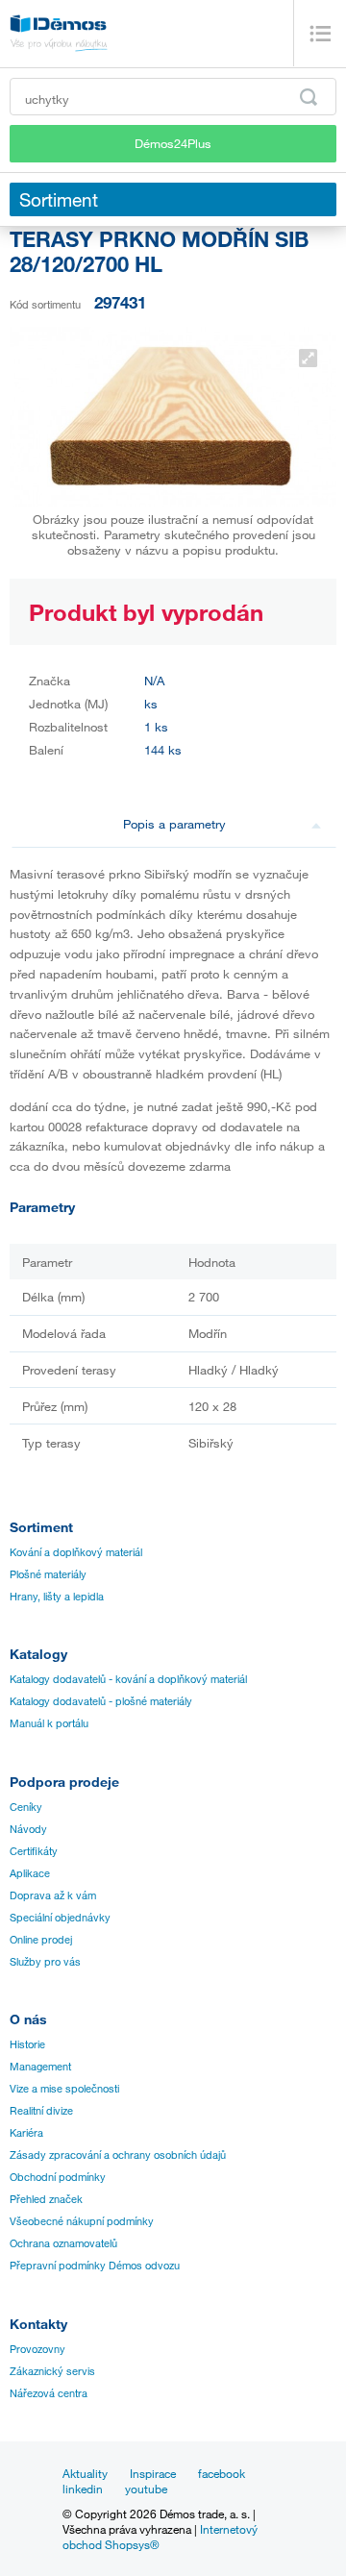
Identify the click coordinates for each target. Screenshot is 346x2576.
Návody (28, 1829)
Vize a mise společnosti (64, 2089)
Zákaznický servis (52, 2371)
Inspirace (153, 2473)
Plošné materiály (48, 1574)
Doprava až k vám (53, 1895)
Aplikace (30, 1873)
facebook (222, 2473)
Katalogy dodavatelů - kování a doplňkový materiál (128, 1679)
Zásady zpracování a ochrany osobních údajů (118, 2155)
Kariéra (26, 2133)
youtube (146, 2489)
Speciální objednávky (60, 1918)
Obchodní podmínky (58, 2177)
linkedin (83, 2489)
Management (40, 2067)
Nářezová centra (49, 2393)
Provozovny (37, 2349)
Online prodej (41, 1940)
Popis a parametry (174, 824)
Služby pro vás (45, 1962)
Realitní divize (41, 2111)
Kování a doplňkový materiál (76, 1552)
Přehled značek (46, 2199)
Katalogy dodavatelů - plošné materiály (101, 1701)
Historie (27, 2044)
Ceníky (26, 1807)
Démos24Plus (173, 143)
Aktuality (85, 2473)
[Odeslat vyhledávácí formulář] (309, 97)
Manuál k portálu (49, 1723)
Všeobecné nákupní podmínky (82, 2221)
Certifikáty (34, 1851)
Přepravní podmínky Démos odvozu (95, 2266)
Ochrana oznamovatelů (63, 2243)
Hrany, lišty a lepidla (57, 1597)
